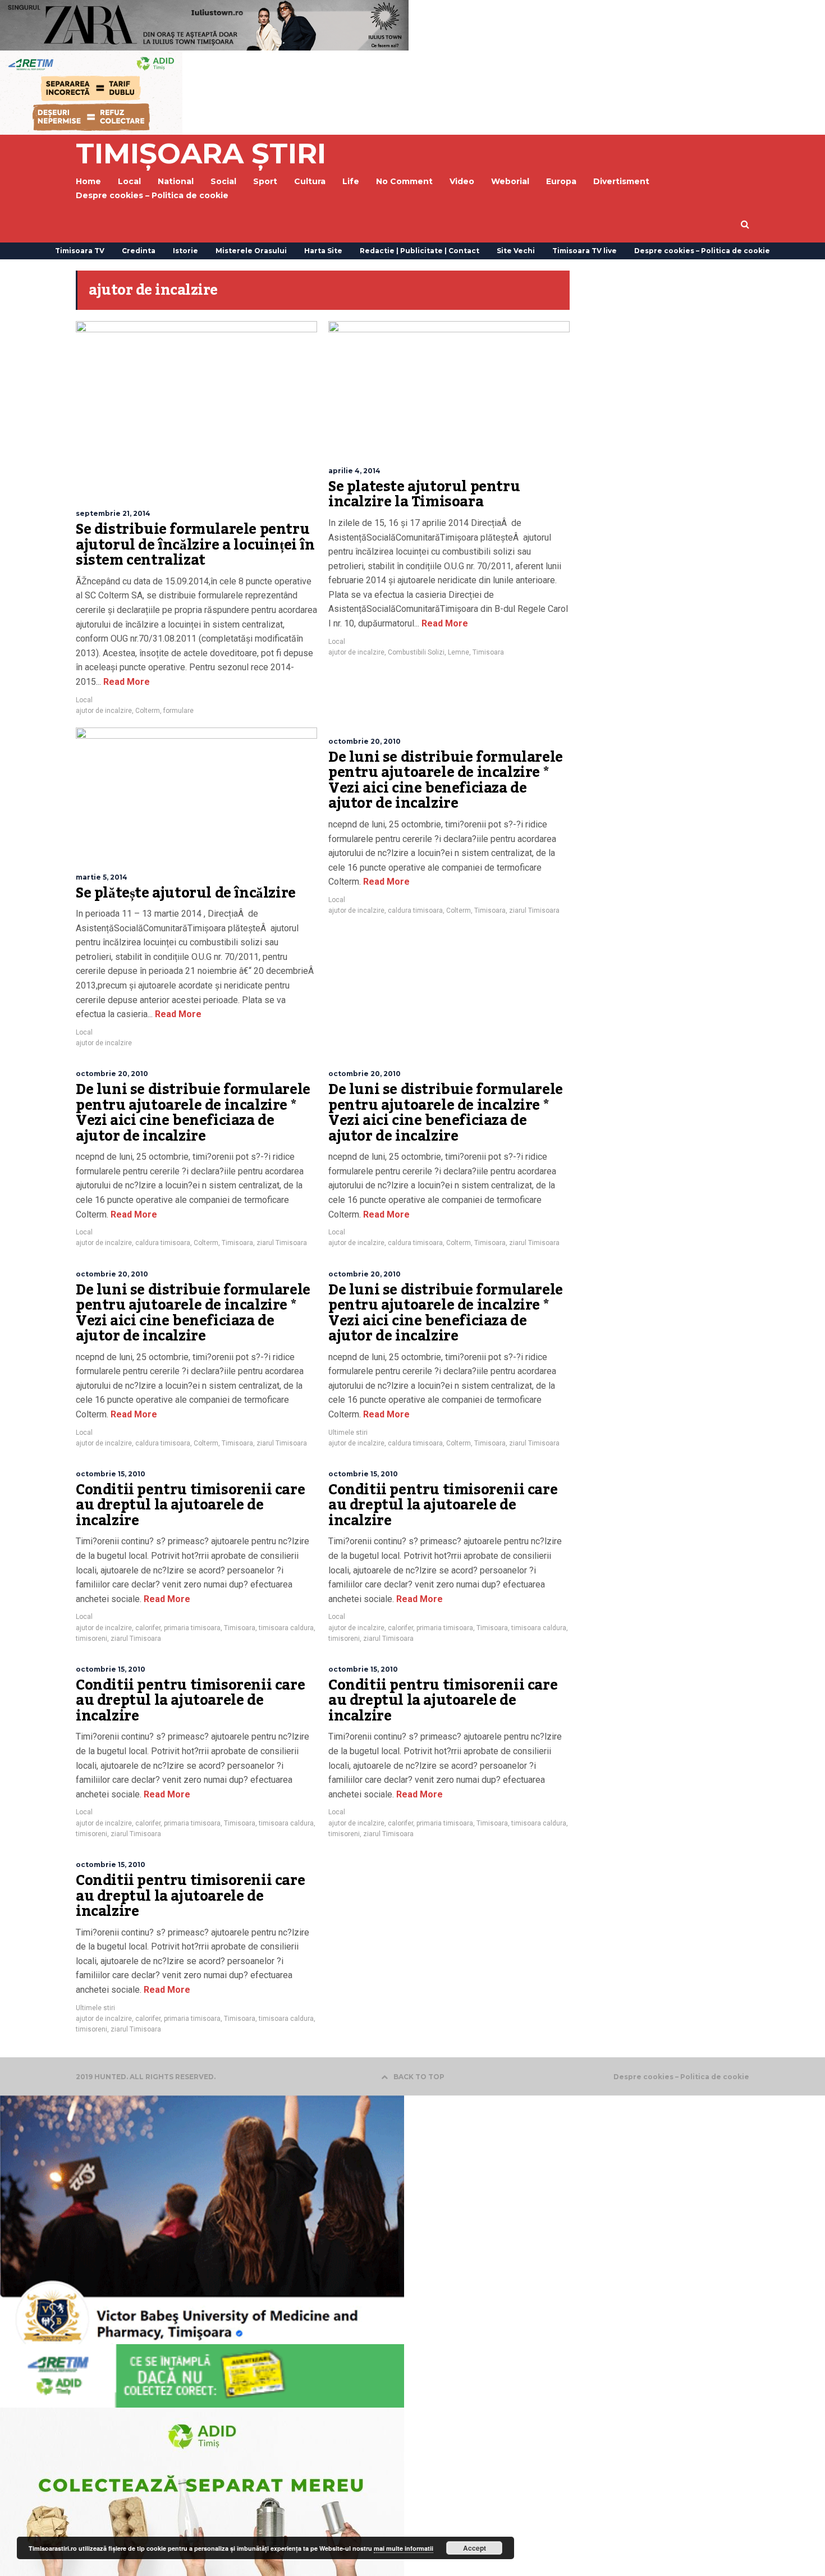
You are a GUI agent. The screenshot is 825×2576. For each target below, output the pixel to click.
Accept (475, 2548)
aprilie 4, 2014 (354, 471)
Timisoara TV (80, 251)
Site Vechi (516, 251)
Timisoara (488, 652)
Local (84, 700)
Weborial (510, 181)
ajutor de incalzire (104, 711)
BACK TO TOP (419, 2077)
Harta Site (323, 251)
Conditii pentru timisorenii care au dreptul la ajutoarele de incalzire (190, 1505)
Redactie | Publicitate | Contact (420, 251)
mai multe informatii (404, 2548)
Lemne (459, 652)
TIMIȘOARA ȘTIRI (201, 154)
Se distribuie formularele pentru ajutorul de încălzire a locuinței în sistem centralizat (195, 545)
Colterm (148, 711)
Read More (125, 682)
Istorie (185, 251)
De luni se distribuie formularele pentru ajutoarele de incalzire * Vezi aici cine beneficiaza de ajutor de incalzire (446, 781)
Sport (265, 181)
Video (462, 181)
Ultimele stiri (348, 1433)
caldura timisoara (415, 910)
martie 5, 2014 (102, 877)
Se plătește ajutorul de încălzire (186, 893)
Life (351, 181)
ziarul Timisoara (534, 910)
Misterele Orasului (251, 251)
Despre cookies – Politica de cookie (152, 195)
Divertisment (621, 181)
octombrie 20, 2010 (365, 741)
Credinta (139, 251)
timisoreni (91, 1639)
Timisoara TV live (585, 251)
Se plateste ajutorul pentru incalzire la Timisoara (424, 495)
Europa (561, 181)
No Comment (404, 181)
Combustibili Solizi (416, 652)
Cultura (310, 181)
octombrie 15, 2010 (111, 1474)
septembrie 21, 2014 (113, 513)
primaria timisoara (192, 1628)
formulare (178, 711)
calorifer (148, 1628)
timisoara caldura (286, 1628)
